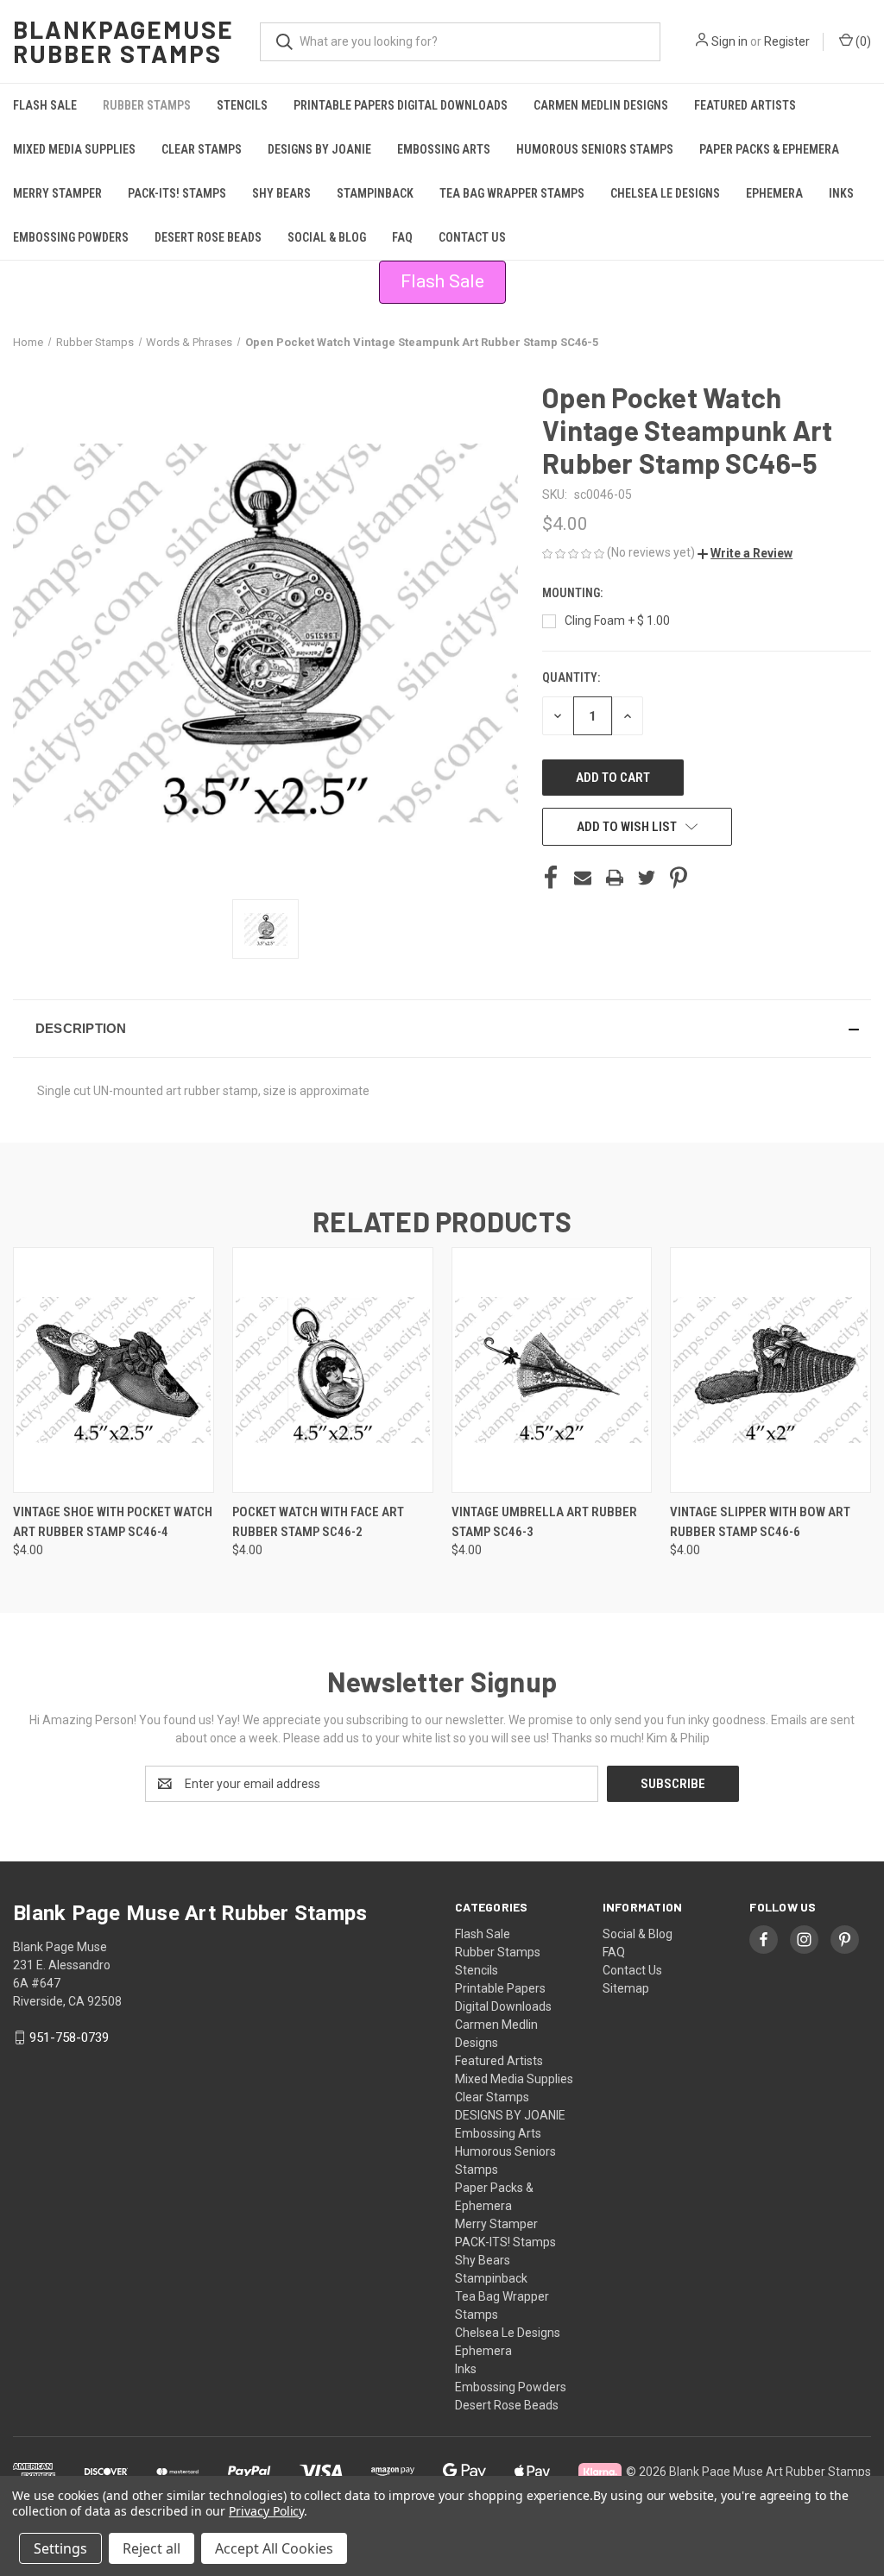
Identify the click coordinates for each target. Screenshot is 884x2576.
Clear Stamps (202, 149)
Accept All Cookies (274, 2548)
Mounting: (574, 593)
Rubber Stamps (147, 105)
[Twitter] (647, 878)
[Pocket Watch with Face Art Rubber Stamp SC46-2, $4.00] (333, 1370)
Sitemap (626, 1988)
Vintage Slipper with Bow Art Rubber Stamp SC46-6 (760, 1522)
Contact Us (472, 237)
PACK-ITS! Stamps (177, 193)
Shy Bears (281, 193)
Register (787, 41)
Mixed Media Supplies (74, 149)
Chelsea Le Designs (665, 193)
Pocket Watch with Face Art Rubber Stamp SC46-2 (318, 1522)
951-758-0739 (69, 2037)
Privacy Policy (266, 2511)
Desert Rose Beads (208, 237)
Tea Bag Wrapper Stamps (512, 193)
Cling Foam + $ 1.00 (617, 620)
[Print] (615, 878)
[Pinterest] (679, 878)
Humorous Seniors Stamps (595, 149)
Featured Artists (745, 105)
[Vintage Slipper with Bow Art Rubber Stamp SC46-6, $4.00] (770, 1370)
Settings (60, 2548)
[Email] (583, 878)
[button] (745, 553)
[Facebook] (551, 878)
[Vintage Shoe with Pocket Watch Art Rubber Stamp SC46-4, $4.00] (114, 1370)
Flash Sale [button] (442, 281)
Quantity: (571, 677)
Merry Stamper (57, 193)
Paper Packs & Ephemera (769, 149)
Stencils (242, 105)
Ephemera (774, 193)
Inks (841, 193)
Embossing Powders (71, 237)
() (862, 41)
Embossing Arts (444, 149)
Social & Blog (327, 237)
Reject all (152, 2548)
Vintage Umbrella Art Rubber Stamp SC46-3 (544, 1522)
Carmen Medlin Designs (601, 105)
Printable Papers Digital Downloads (401, 105)
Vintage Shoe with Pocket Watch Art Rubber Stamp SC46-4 (113, 1522)
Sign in (729, 41)
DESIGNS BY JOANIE (319, 149)
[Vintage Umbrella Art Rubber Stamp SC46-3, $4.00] (552, 1370)
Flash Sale (45, 105)
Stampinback (375, 193)
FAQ (402, 237)
